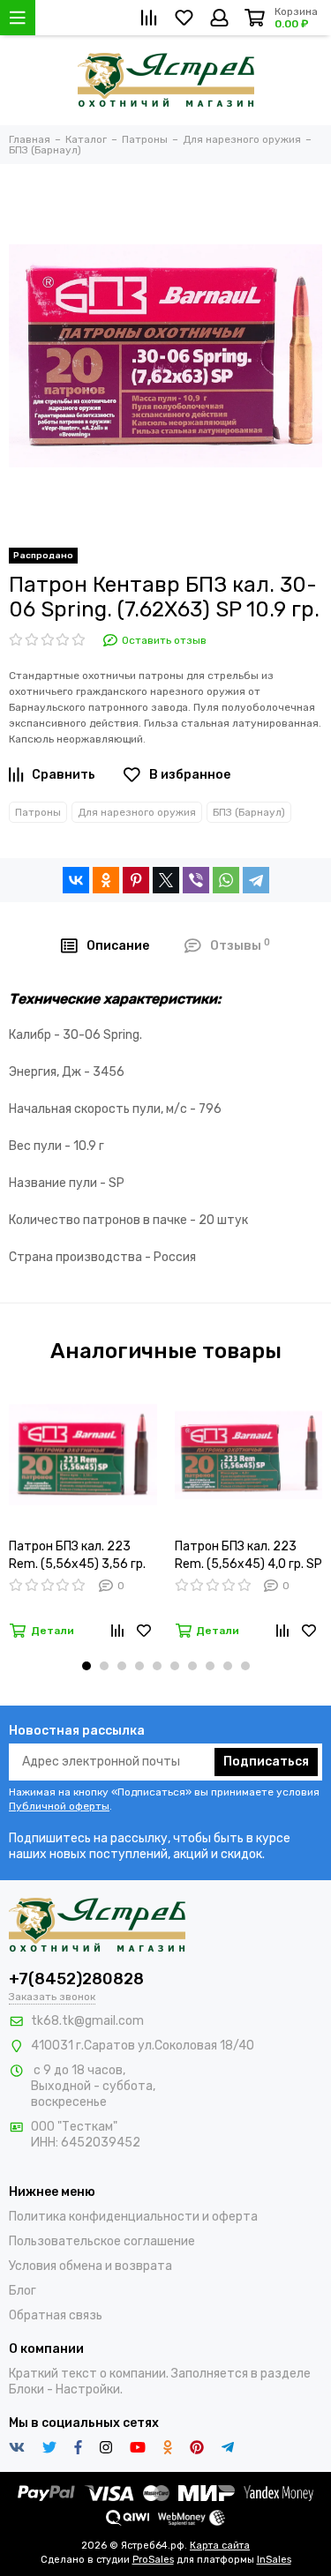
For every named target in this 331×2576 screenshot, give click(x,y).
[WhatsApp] (226, 880)
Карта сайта (220, 2546)
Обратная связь (56, 2315)
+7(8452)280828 (76, 1979)
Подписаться (266, 1762)
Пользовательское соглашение (102, 2241)
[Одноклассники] (106, 880)
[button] (87, 1666)
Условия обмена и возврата (90, 2266)
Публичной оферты (59, 1806)
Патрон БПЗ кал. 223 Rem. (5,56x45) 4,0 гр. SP (248, 1555)
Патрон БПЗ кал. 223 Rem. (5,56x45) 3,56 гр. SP (77, 1556)
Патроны (38, 812)
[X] (166, 880)
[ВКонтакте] (76, 880)
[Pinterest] (136, 880)
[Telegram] (256, 880)
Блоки (26, 2389)
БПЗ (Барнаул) (249, 812)
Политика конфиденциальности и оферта (133, 2217)
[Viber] (196, 880)
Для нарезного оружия (137, 812)
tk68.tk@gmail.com (87, 2021)
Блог (23, 2291)
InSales (274, 2560)
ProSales (153, 2560)
